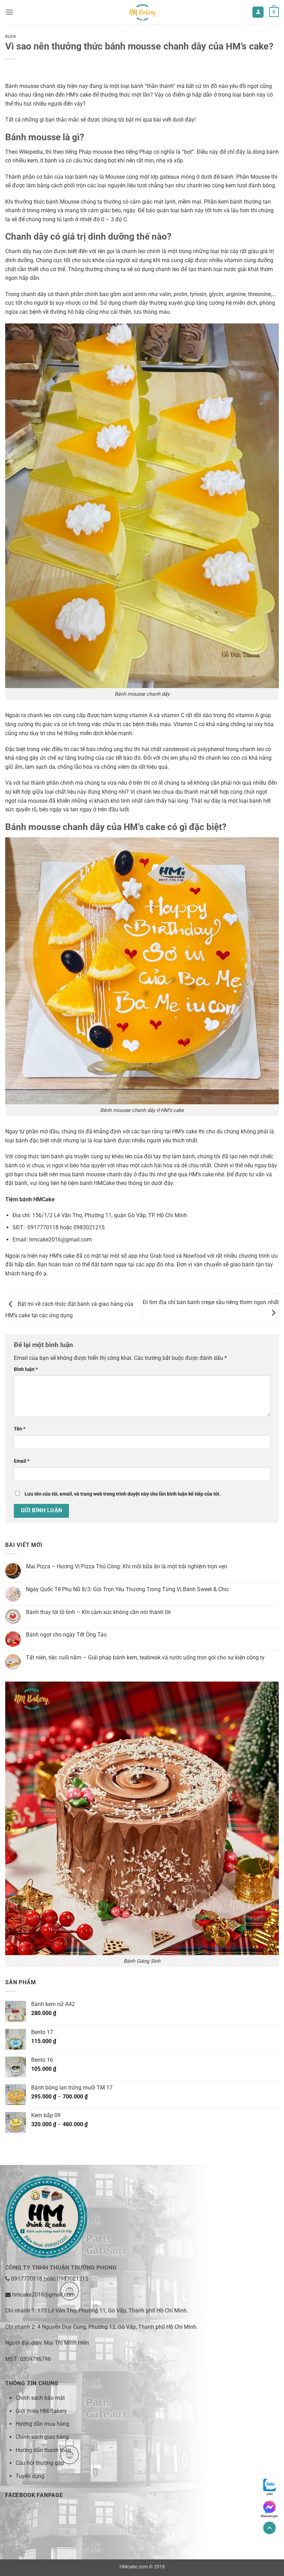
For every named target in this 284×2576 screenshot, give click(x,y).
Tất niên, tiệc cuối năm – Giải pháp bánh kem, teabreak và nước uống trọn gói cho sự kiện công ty (145, 1657)
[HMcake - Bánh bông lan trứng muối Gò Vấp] (142, 12)
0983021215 (73, 2279)
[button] (9, 12)
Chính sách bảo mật (40, 2398)
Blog (11, 37)
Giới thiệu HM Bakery (41, 2411)
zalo (270, 2494)
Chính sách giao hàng (42, 2437)
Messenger (269, 2516)
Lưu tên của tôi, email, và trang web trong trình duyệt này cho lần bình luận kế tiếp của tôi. (123, 1494)
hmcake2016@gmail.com (43, 2295)
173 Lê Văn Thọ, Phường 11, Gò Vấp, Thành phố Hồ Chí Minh (112, 2311)
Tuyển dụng (30, 2476)
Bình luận (26, 1369)
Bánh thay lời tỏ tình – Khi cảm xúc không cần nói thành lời (98, 1612)
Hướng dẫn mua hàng (42, 2424)
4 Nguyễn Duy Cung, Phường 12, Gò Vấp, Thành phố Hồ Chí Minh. (118, 2327)
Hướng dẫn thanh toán (43, 2450)
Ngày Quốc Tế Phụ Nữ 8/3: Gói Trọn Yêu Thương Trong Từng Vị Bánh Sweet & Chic (127, 1589)
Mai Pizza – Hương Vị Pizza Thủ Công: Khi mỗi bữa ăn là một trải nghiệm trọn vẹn (127, 1566)
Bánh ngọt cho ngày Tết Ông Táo (66, 1635)
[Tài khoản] (258, 12)
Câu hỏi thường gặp (40, 2463)
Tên (20, 1429)
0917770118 (27, 2279)
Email (22, 1461)
